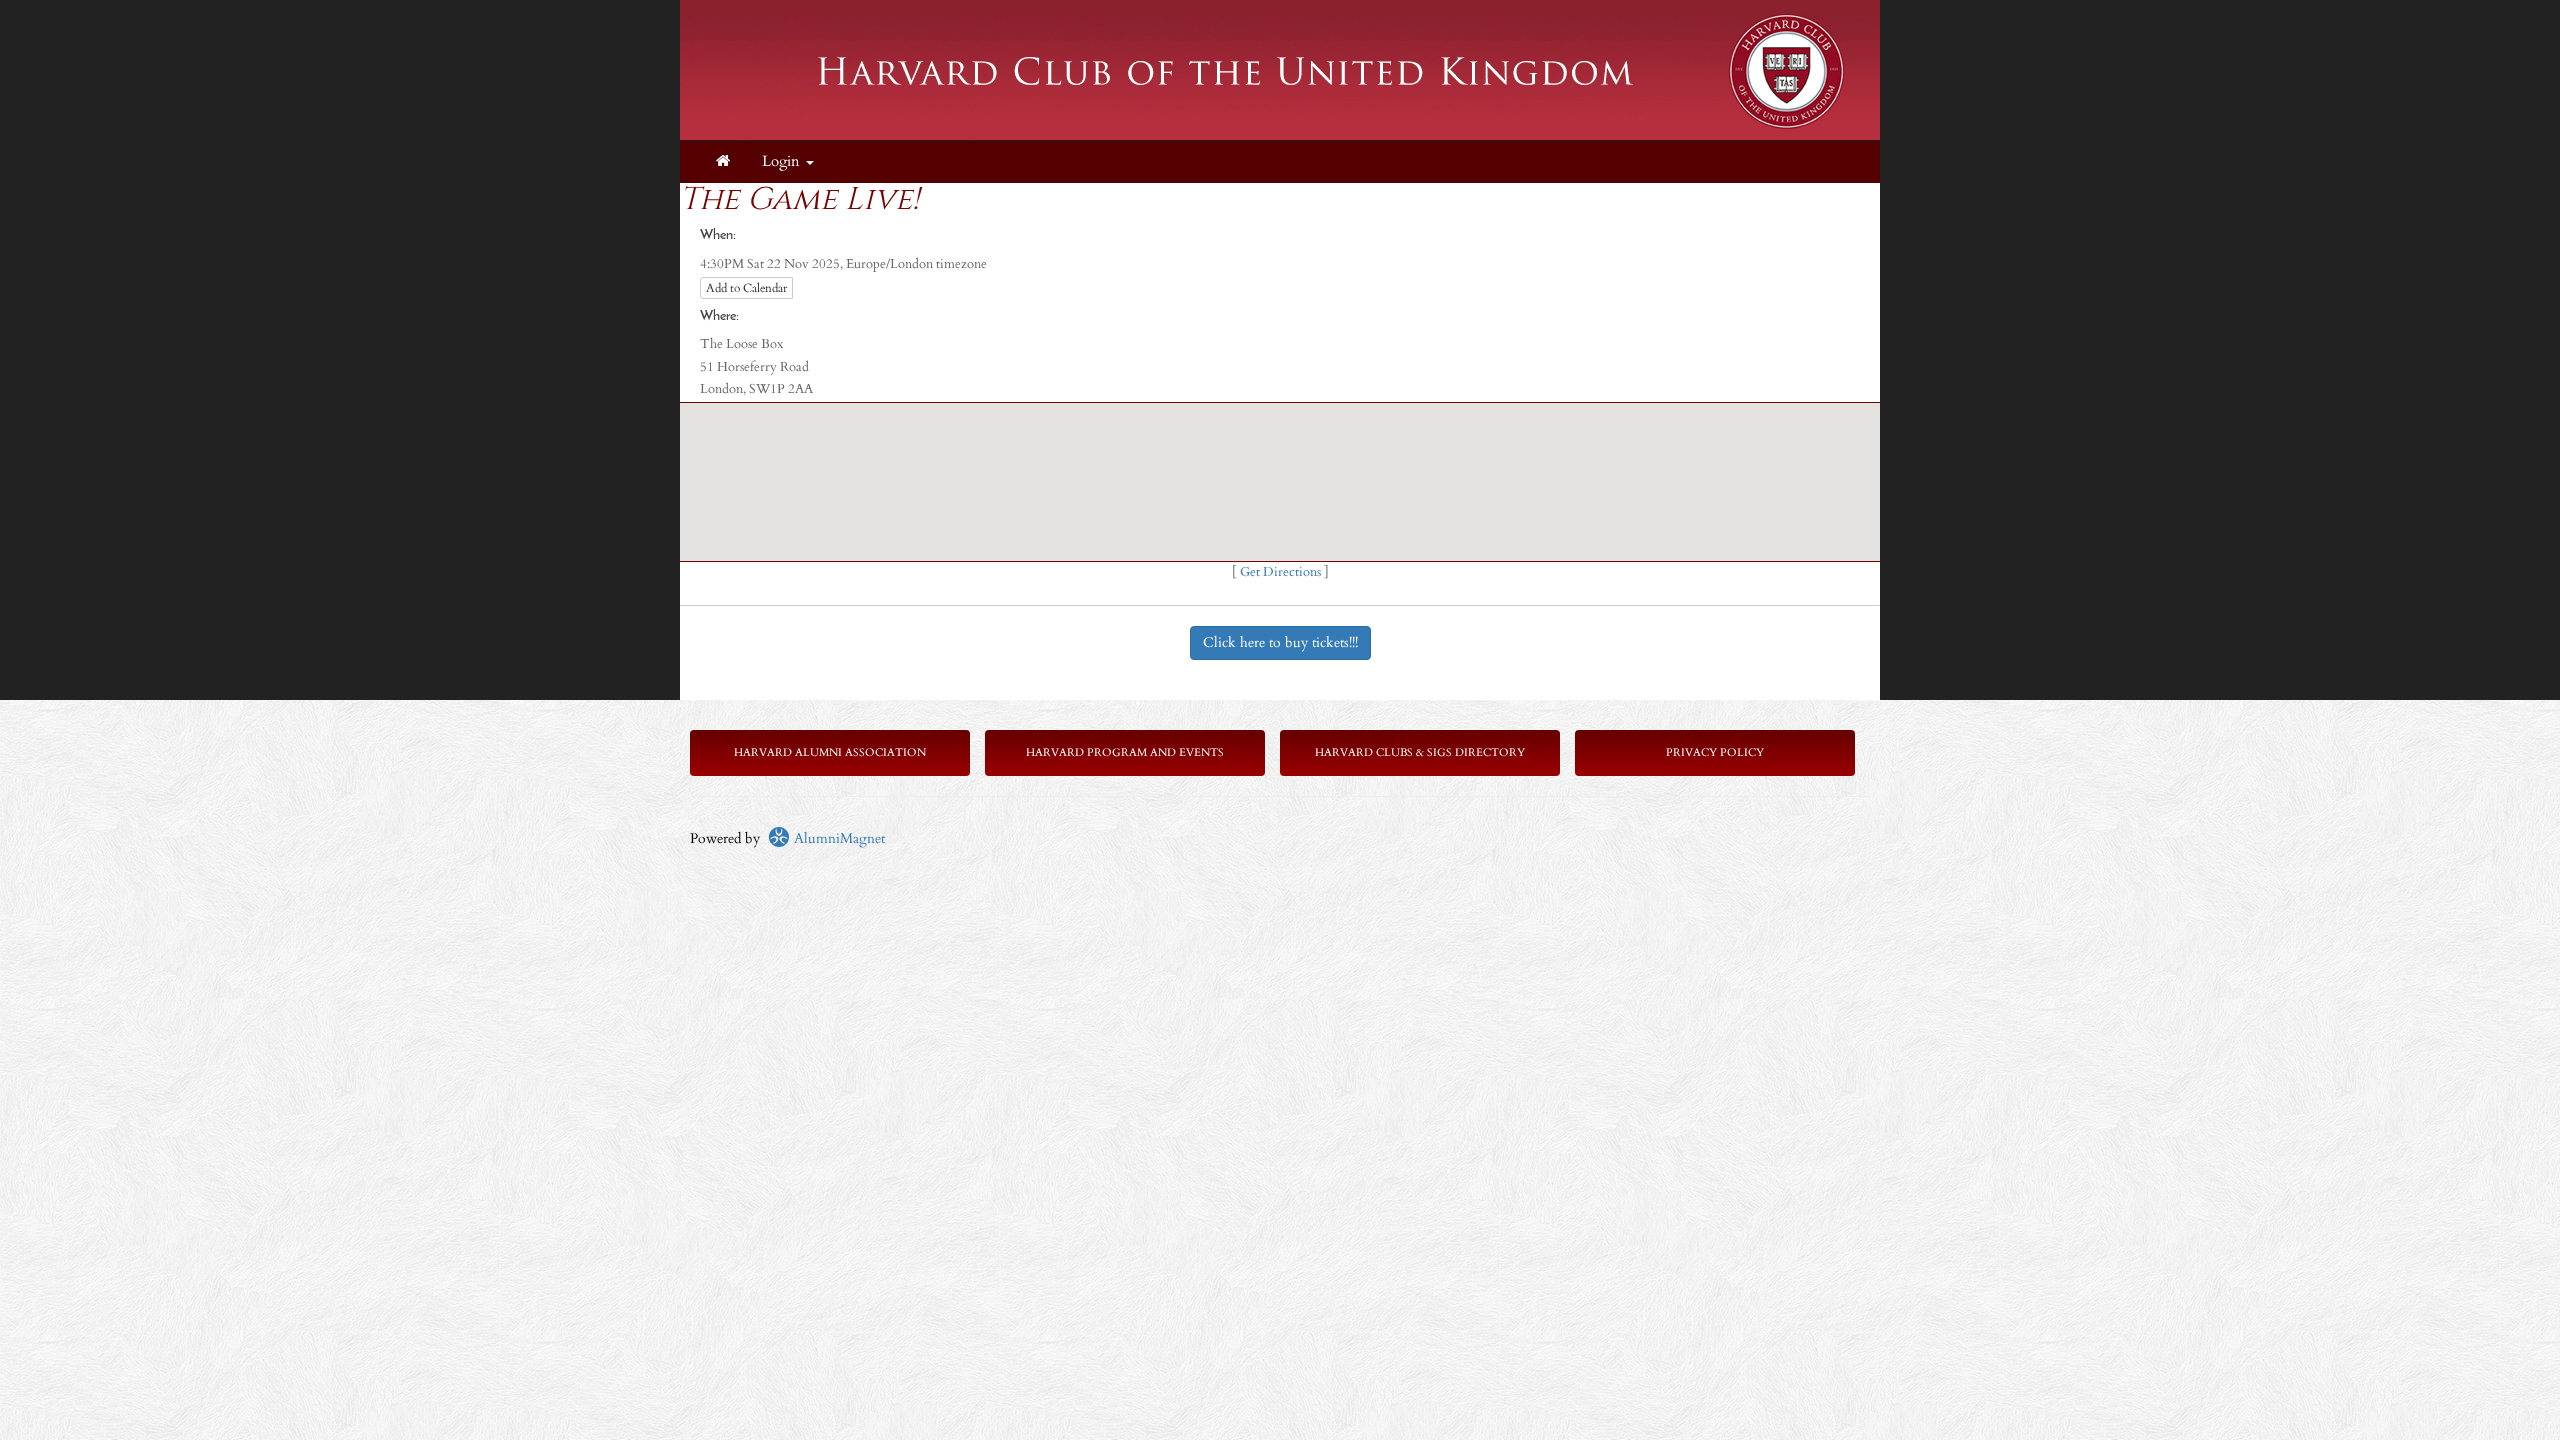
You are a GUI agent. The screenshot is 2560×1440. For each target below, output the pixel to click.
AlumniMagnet (837, 838)
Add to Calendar (746, 288)
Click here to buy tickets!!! (1280, 642)
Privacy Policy (1715, 752)
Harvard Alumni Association (830, 752)
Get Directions (1280, 572)
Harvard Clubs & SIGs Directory (1420, 752)
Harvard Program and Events (1125, 752)
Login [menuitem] (783, 161)
